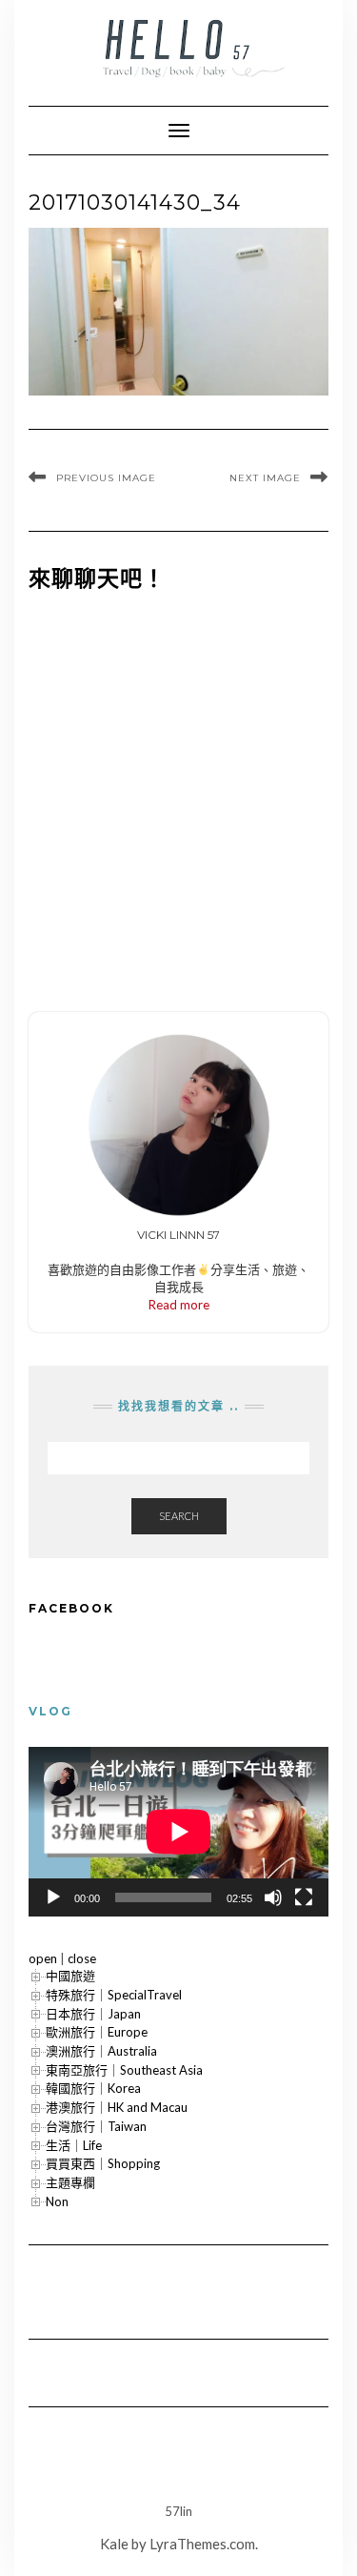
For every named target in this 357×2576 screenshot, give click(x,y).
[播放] (53, 1897)
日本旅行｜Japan (93, 2014)
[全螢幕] (304, 1897)
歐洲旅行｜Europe (97, 2032)
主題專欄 (70, 2182)
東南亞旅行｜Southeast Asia (124, 2070)
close (82, 1958)
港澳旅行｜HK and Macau (117, 2107)
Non (57, 2201)
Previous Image (106, 478)
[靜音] (273, 1897)
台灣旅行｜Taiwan (96, 2126)
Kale (114, 2544)
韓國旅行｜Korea (93, 2088)
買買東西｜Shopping (103, 2163)
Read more (179, 1305)
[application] (178, 1831)
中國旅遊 (70, 1976)
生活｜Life (74, 2145)
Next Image (265, 478)
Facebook (71, 1608)
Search (179, 1516)
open (43, 1958)
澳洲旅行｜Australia (101, 2051)
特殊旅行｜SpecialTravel (114, 1995)
